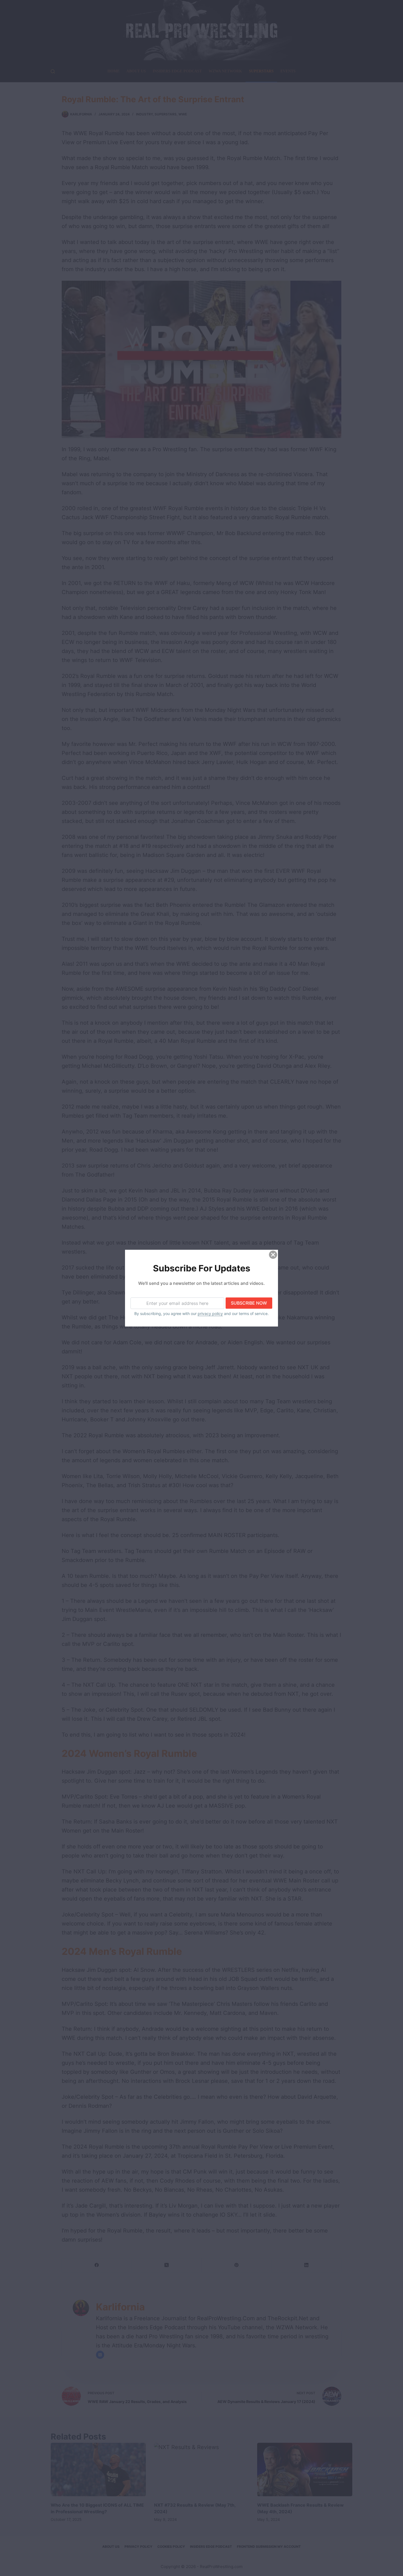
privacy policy (210, 1313)
